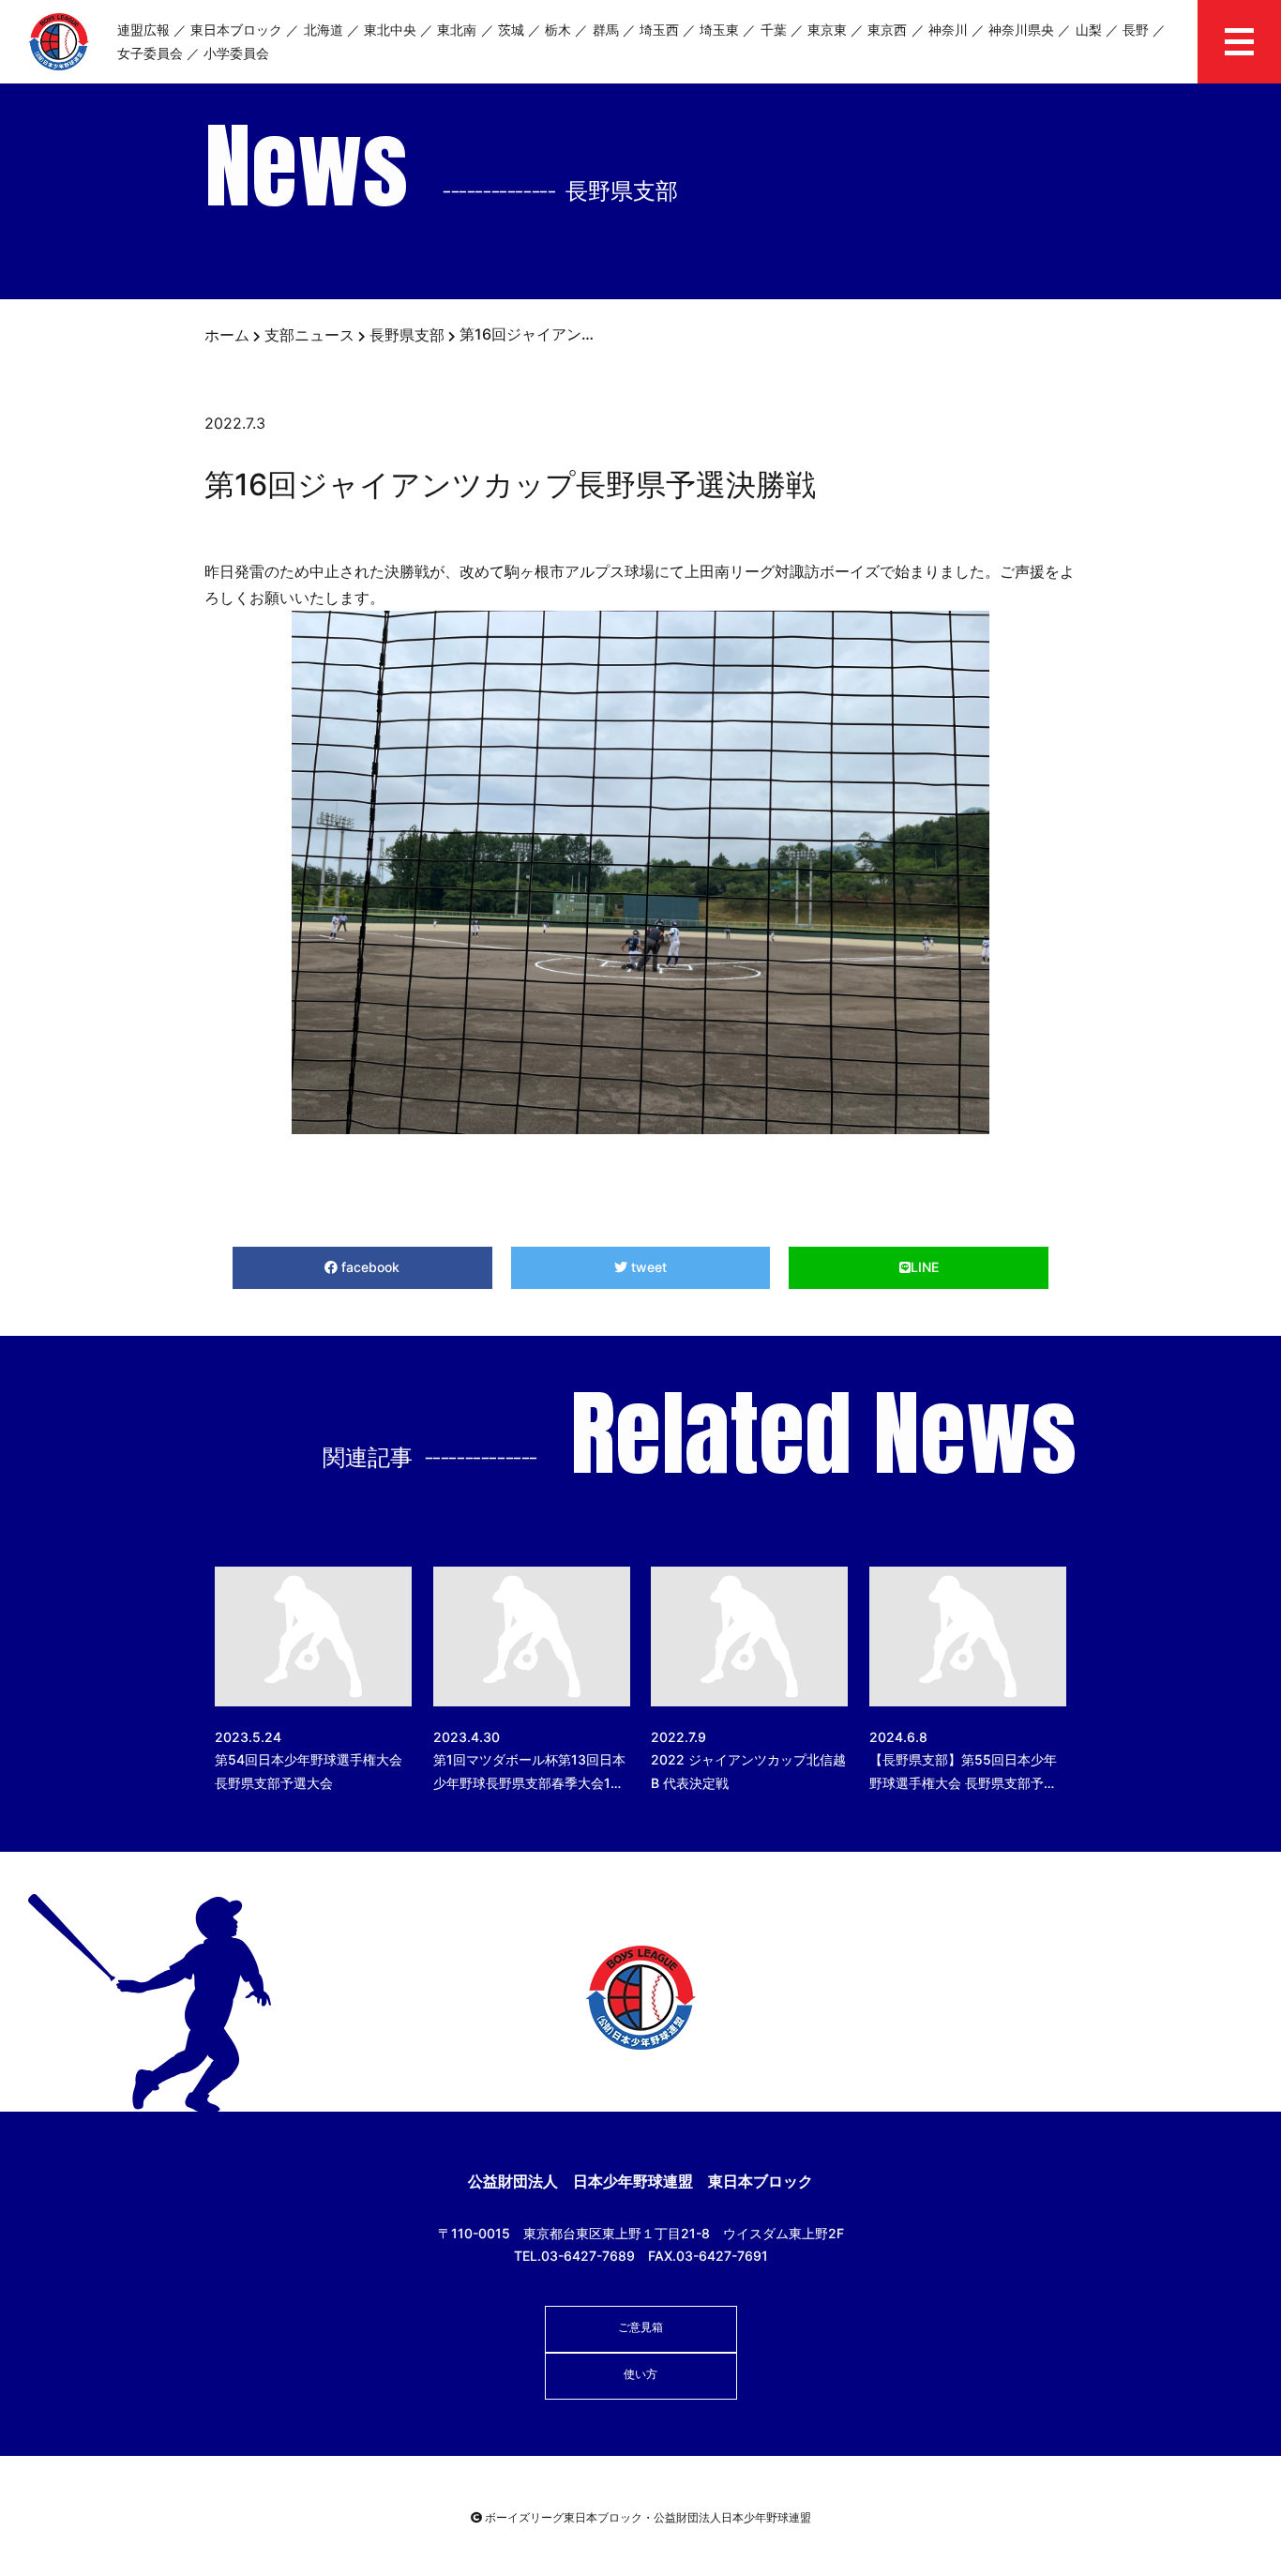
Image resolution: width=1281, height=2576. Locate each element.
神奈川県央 (1021, 30)
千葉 (774, 30)
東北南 (457, 30)
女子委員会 (150, 53)
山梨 (1089, 30)
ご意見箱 (640, 2327)
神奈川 (948, 30)
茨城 (511, 30)
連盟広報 (143, 30)
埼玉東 (719, 30)
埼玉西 (659, 30)
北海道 (324, 30)
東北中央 (390, 30)
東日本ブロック (236, 30)
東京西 (887, 30)
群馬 (606, 30)
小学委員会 (236, 53)
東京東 (827, 30)
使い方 (640, 2374)
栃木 (558, 30)
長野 (1136, 30)
